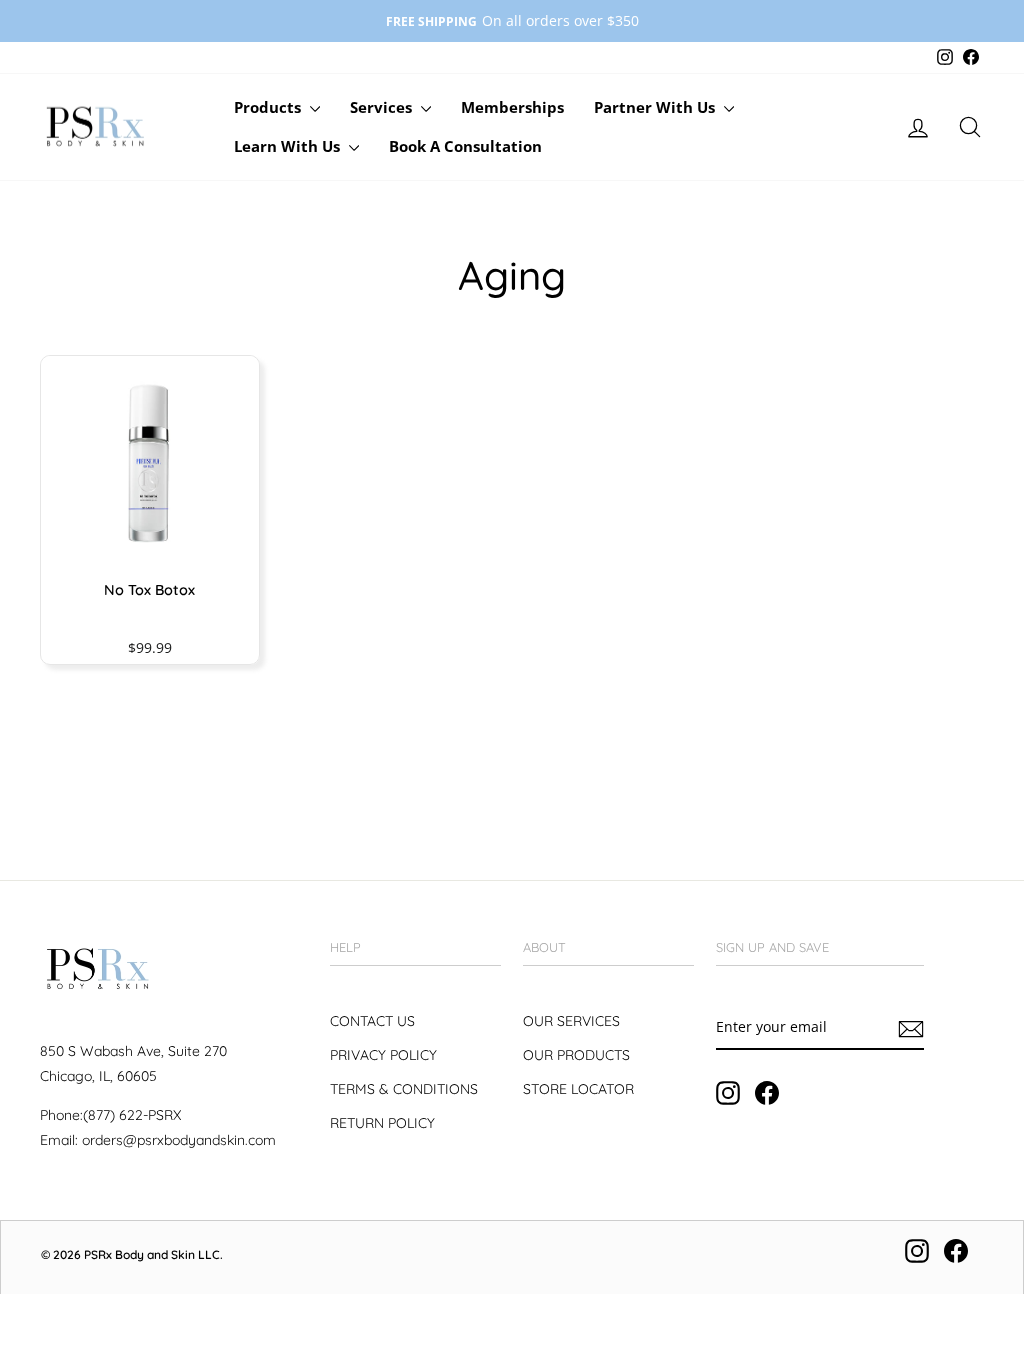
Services (383, 107)
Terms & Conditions (404, 1089)
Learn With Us (289, 146)
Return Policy (382, 1123)
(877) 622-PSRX (132, 1115)
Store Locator (578, 1089)
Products (269, 107)
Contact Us (372, 1021)
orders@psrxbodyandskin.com (179, 1140)
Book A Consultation (465, 146)
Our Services (571, 1021)
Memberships (512, 107)
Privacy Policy (383, 1055)
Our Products (576, 1055)
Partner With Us (656, 107)
